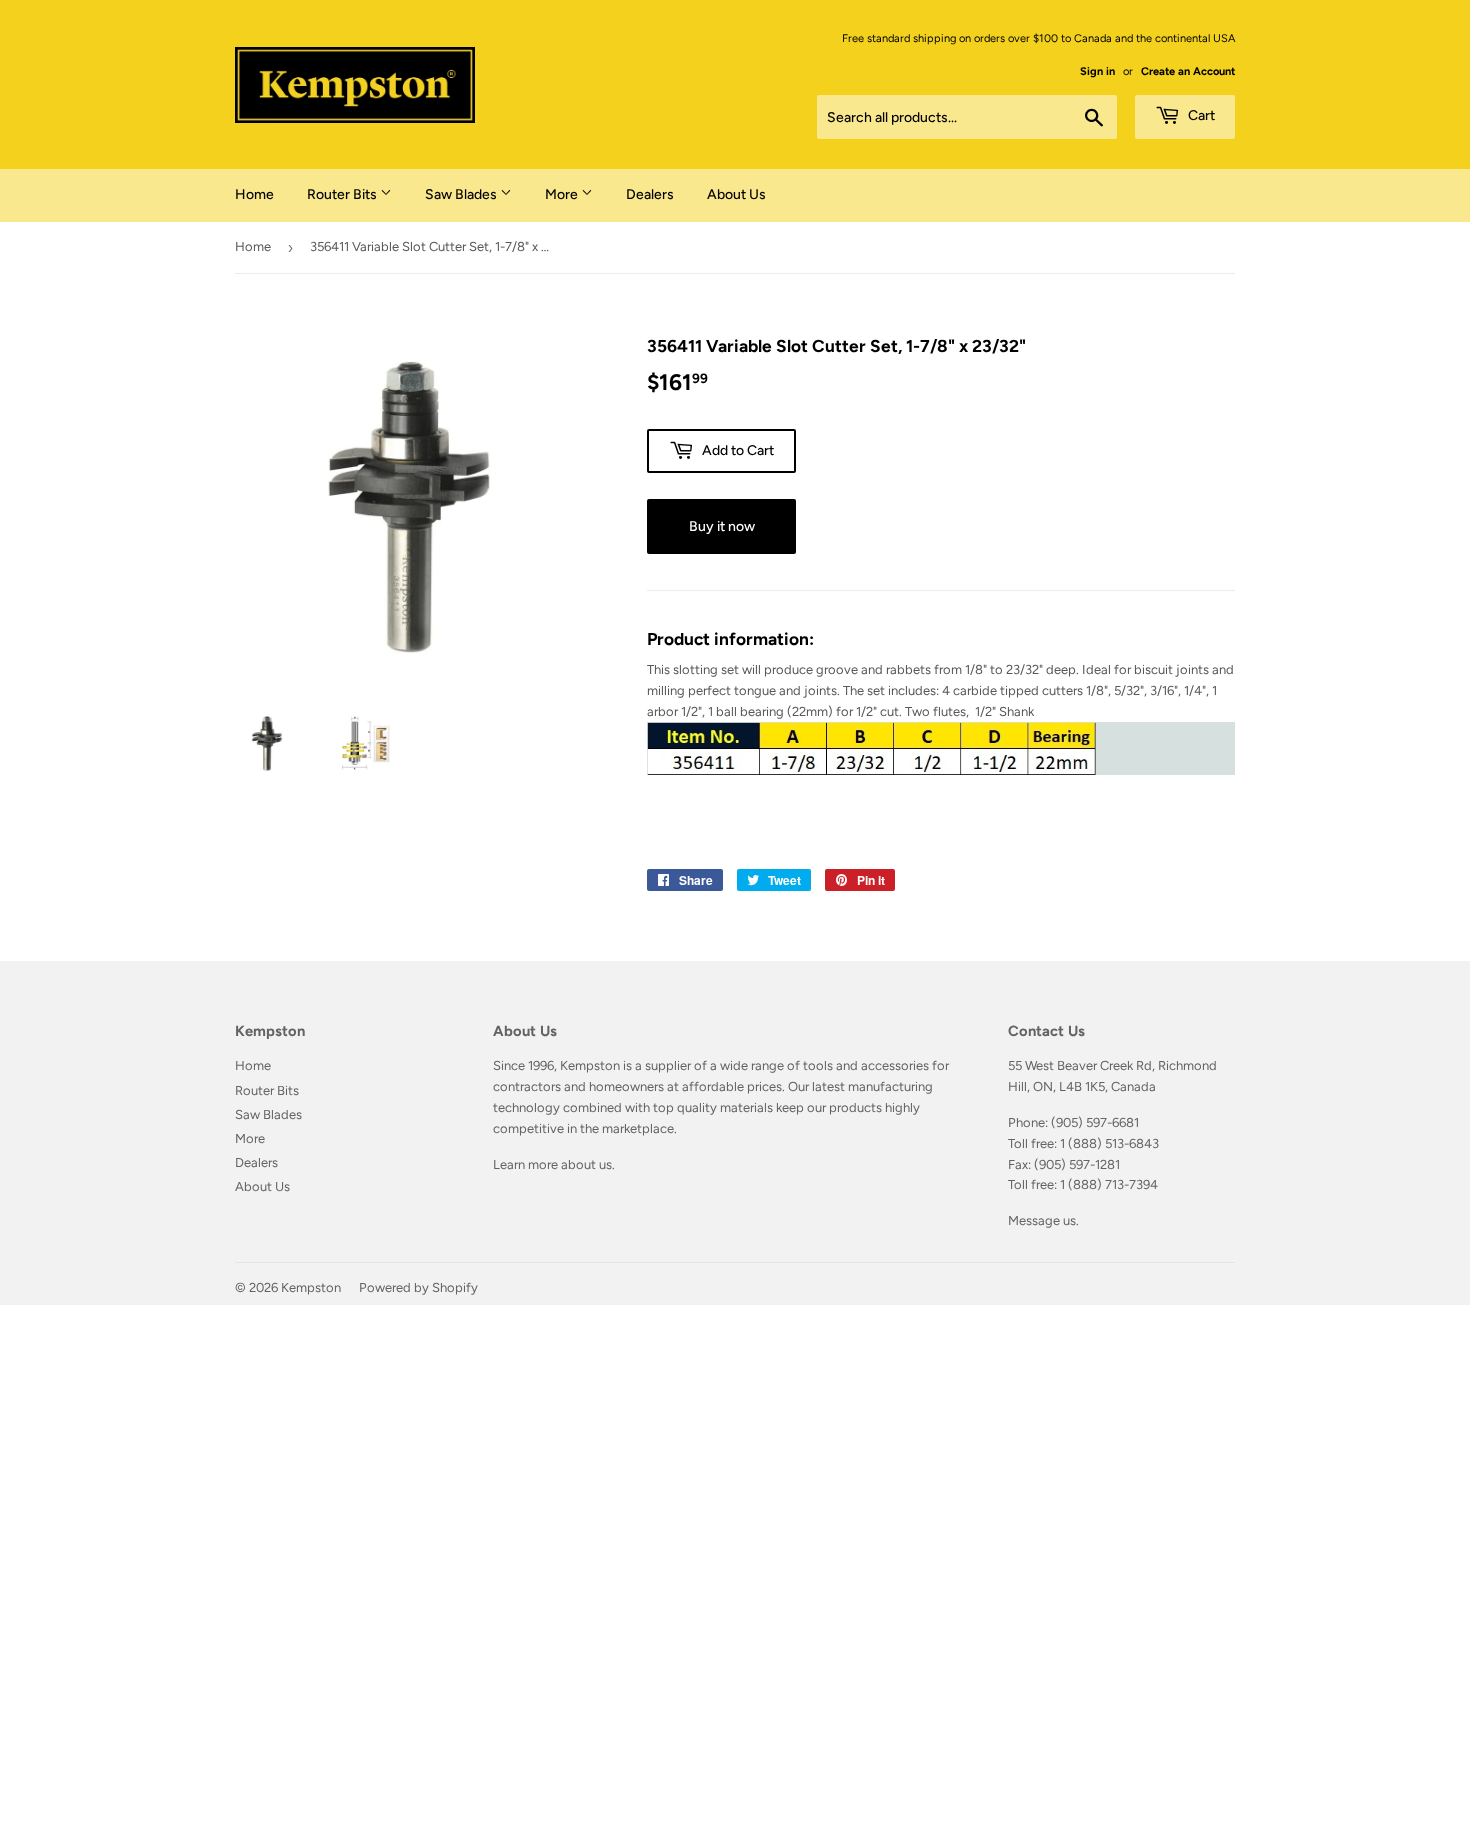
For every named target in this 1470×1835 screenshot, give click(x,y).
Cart (1200, 115)
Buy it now (722, 526)
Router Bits (343, 194)
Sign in (1097, 71)
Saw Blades (462, 194)
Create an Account (1188, 71)
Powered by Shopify (418, 1287)
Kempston (311, 1287)
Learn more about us (552, 1164)
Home (254, 194)
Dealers (650, 194)
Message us (1042, 1220)
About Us (736, 194)
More (563, 194)
